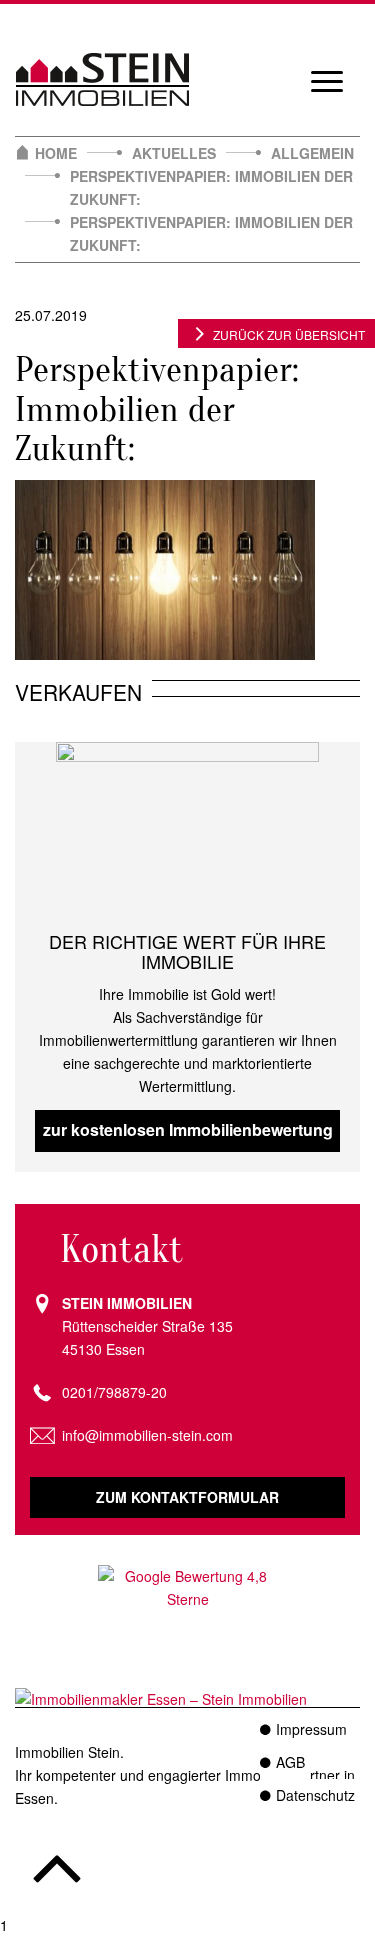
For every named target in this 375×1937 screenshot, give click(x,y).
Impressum (311, 1729)
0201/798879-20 (114, 1392)
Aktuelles (174, 153)
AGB (290, 1762)
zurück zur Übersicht (289, 334)
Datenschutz (315, 1795)
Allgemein (312, 153)
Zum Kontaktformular (187, 1497)
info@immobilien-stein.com (147, 1435)
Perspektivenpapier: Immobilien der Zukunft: (211, 187)
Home (56, 153)
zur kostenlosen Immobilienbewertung (188, 1129)
